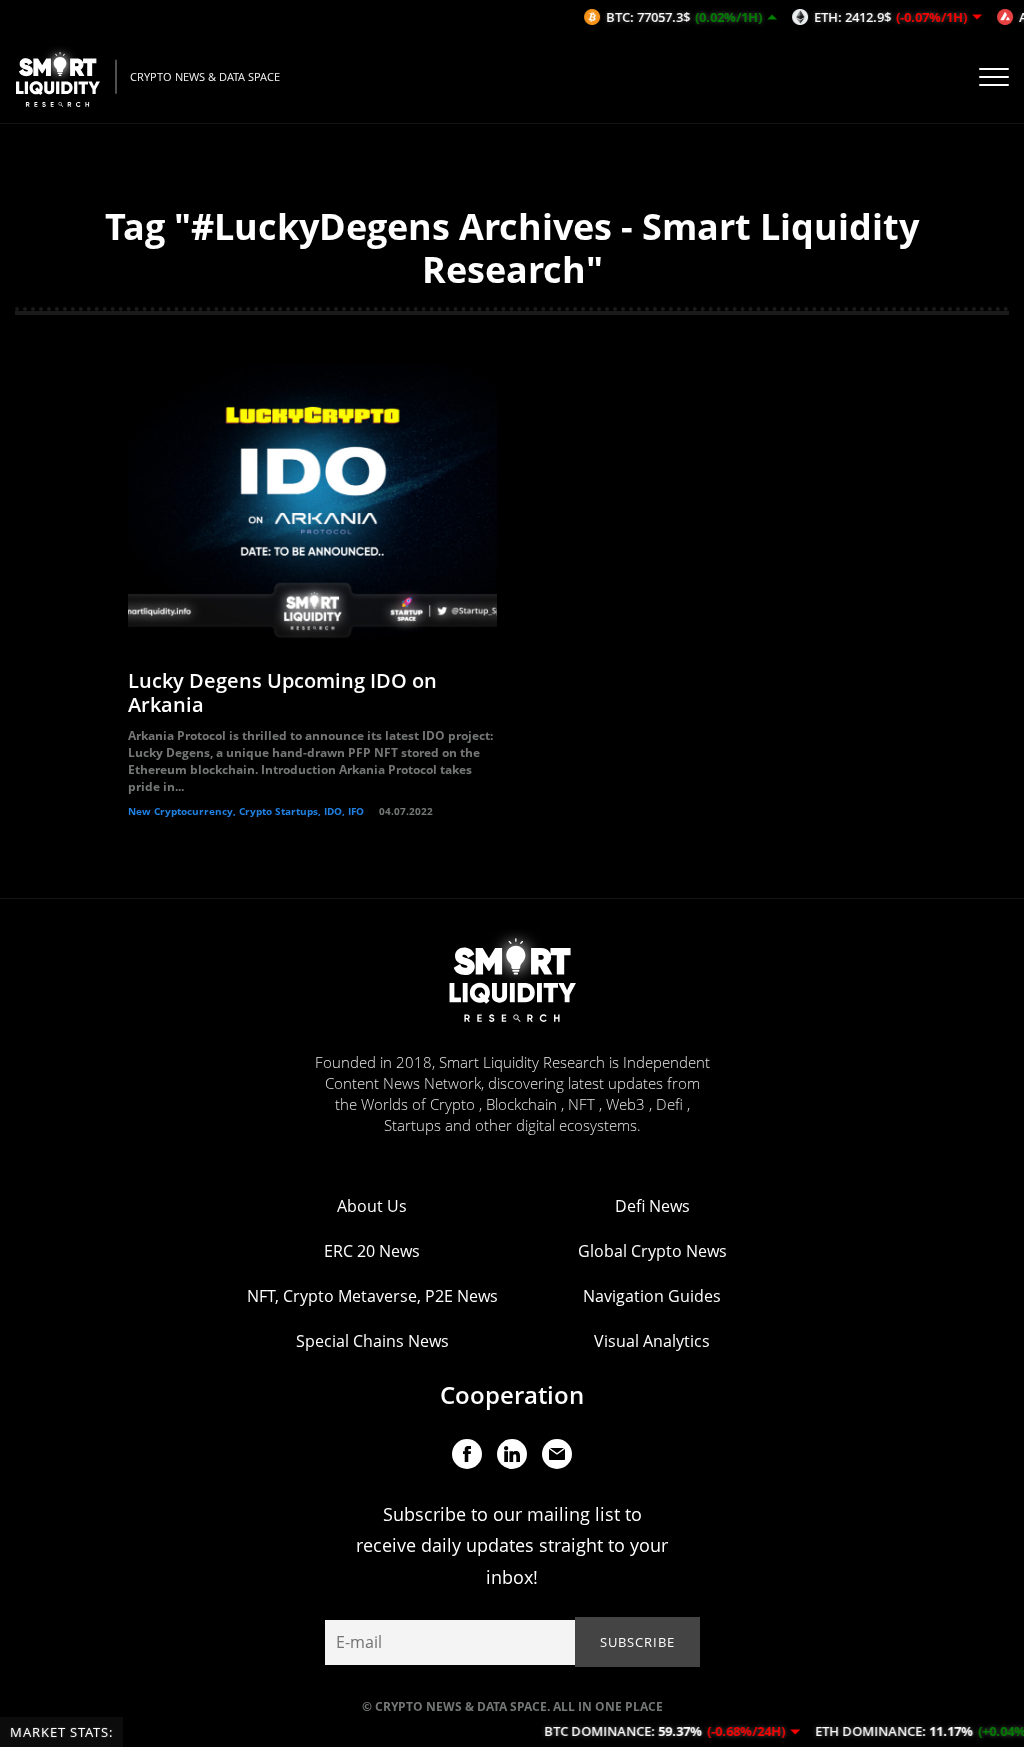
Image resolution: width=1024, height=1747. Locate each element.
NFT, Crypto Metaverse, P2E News (372, 1296)
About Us (372, 1206)
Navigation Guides (652, 1296)
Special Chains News (372, 1341)
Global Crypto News (652, 1251)
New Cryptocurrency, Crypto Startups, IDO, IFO (246, 811)
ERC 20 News (372, 1251)
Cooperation (512, 1394)
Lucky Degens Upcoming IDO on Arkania (282, 692)
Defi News (652, 1206)
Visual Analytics (652, 1341)
